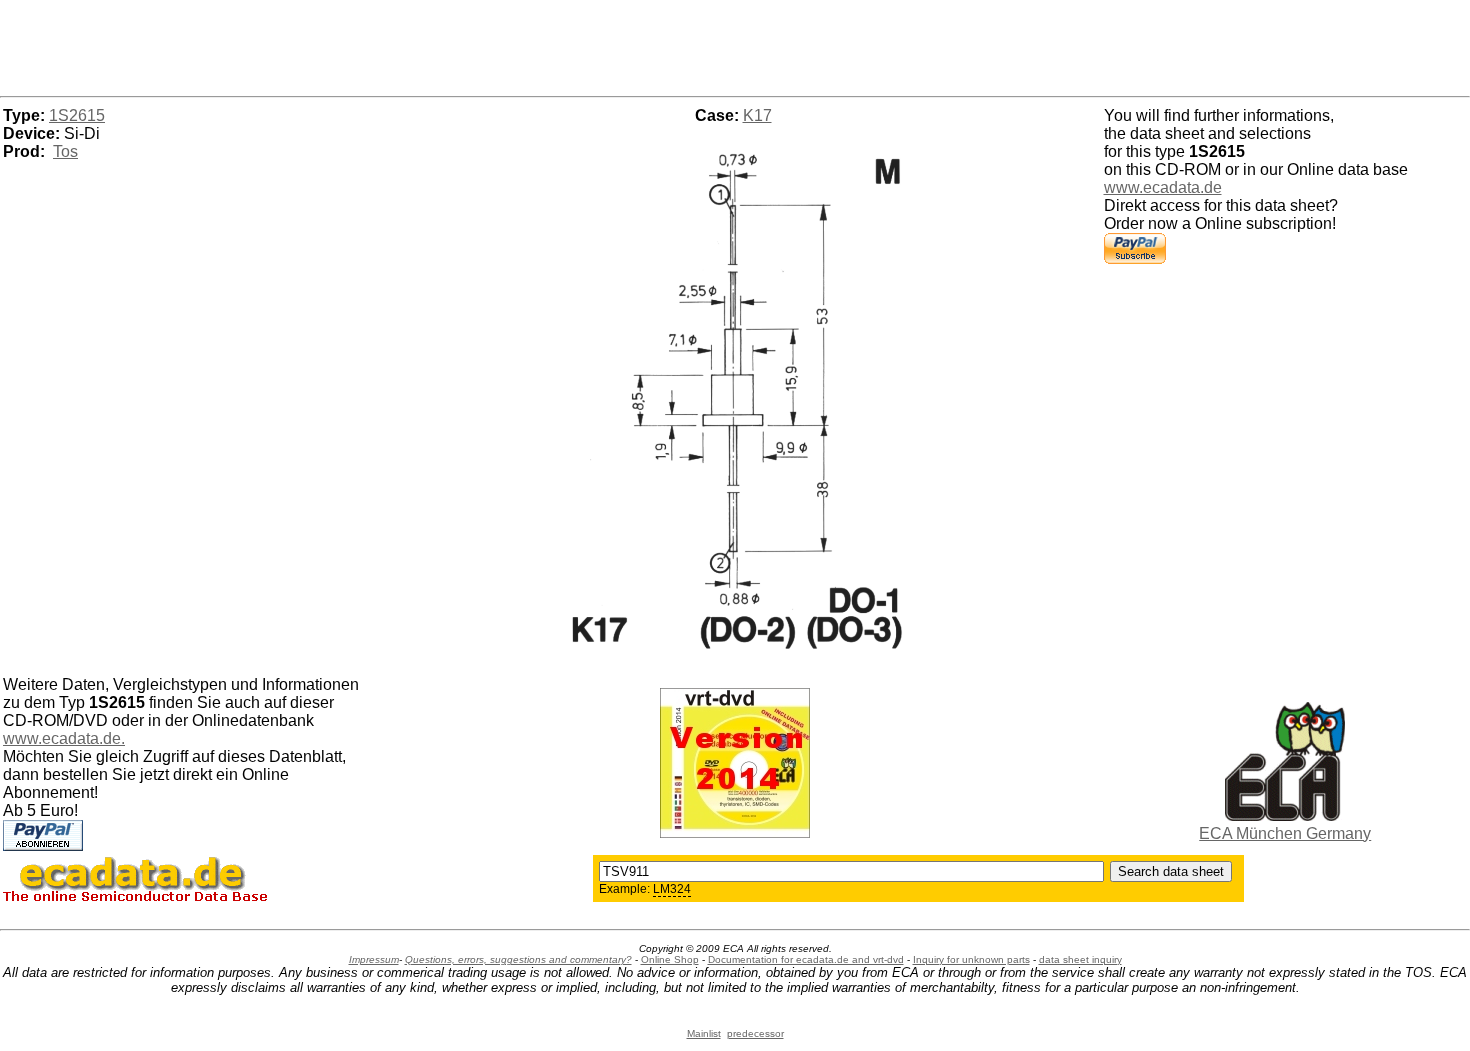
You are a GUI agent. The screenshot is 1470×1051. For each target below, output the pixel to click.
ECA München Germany (1285, 833)
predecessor (755, 1033)
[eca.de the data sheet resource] (1285, 815)
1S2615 (77, 115)
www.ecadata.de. (64, 738)
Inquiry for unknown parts (971, 959)
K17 (757, 115)
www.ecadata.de (1163, 187)
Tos (65, 151)
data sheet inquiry (1080, 959)
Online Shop (670, 959)
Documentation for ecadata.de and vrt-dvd (806, 959)
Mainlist (704, 1033)
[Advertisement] (735, 45)
